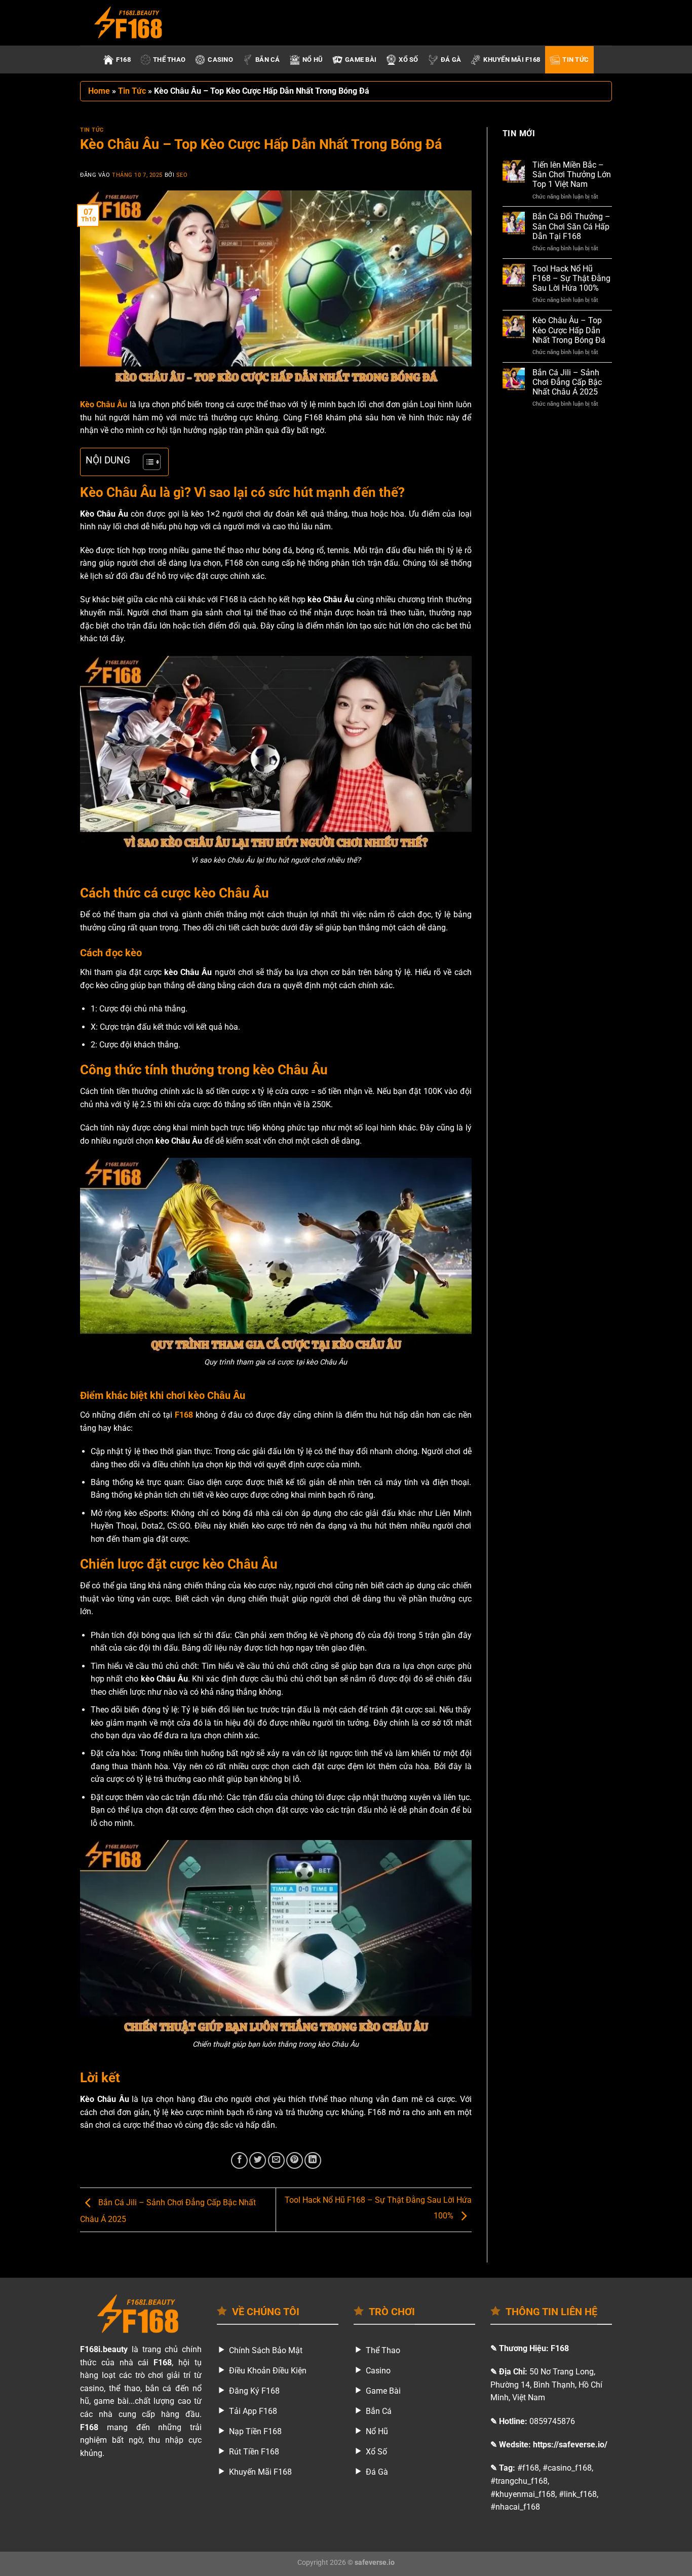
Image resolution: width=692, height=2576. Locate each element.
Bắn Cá (268, 60)
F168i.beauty (104, 2349)
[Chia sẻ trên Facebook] (239, 2160)
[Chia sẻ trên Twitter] (258, 2160)
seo (182, 175)
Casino (220, 60)
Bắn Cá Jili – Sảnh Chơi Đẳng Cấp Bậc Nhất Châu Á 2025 (567, 382)
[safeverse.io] (131, 23)
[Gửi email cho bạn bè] (276, 2160)
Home (99, 91)
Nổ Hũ (313, 60)
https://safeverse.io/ (570, 2445)
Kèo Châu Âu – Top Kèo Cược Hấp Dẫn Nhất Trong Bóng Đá (569, 330)
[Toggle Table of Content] (147, 462)
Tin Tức (575, 60)
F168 (123, 60)
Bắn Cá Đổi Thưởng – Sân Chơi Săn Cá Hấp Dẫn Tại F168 (571, 226)
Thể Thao (169, 60)
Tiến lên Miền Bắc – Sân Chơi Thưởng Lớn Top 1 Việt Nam (572, 174)
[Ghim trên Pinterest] (295, 2160)
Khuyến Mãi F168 (512, 60)
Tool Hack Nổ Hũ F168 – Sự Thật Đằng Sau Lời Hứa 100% (571, 278)
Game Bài (361, 60)
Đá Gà (451, 60)
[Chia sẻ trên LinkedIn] (313, 2160)
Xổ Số (408, 60)
